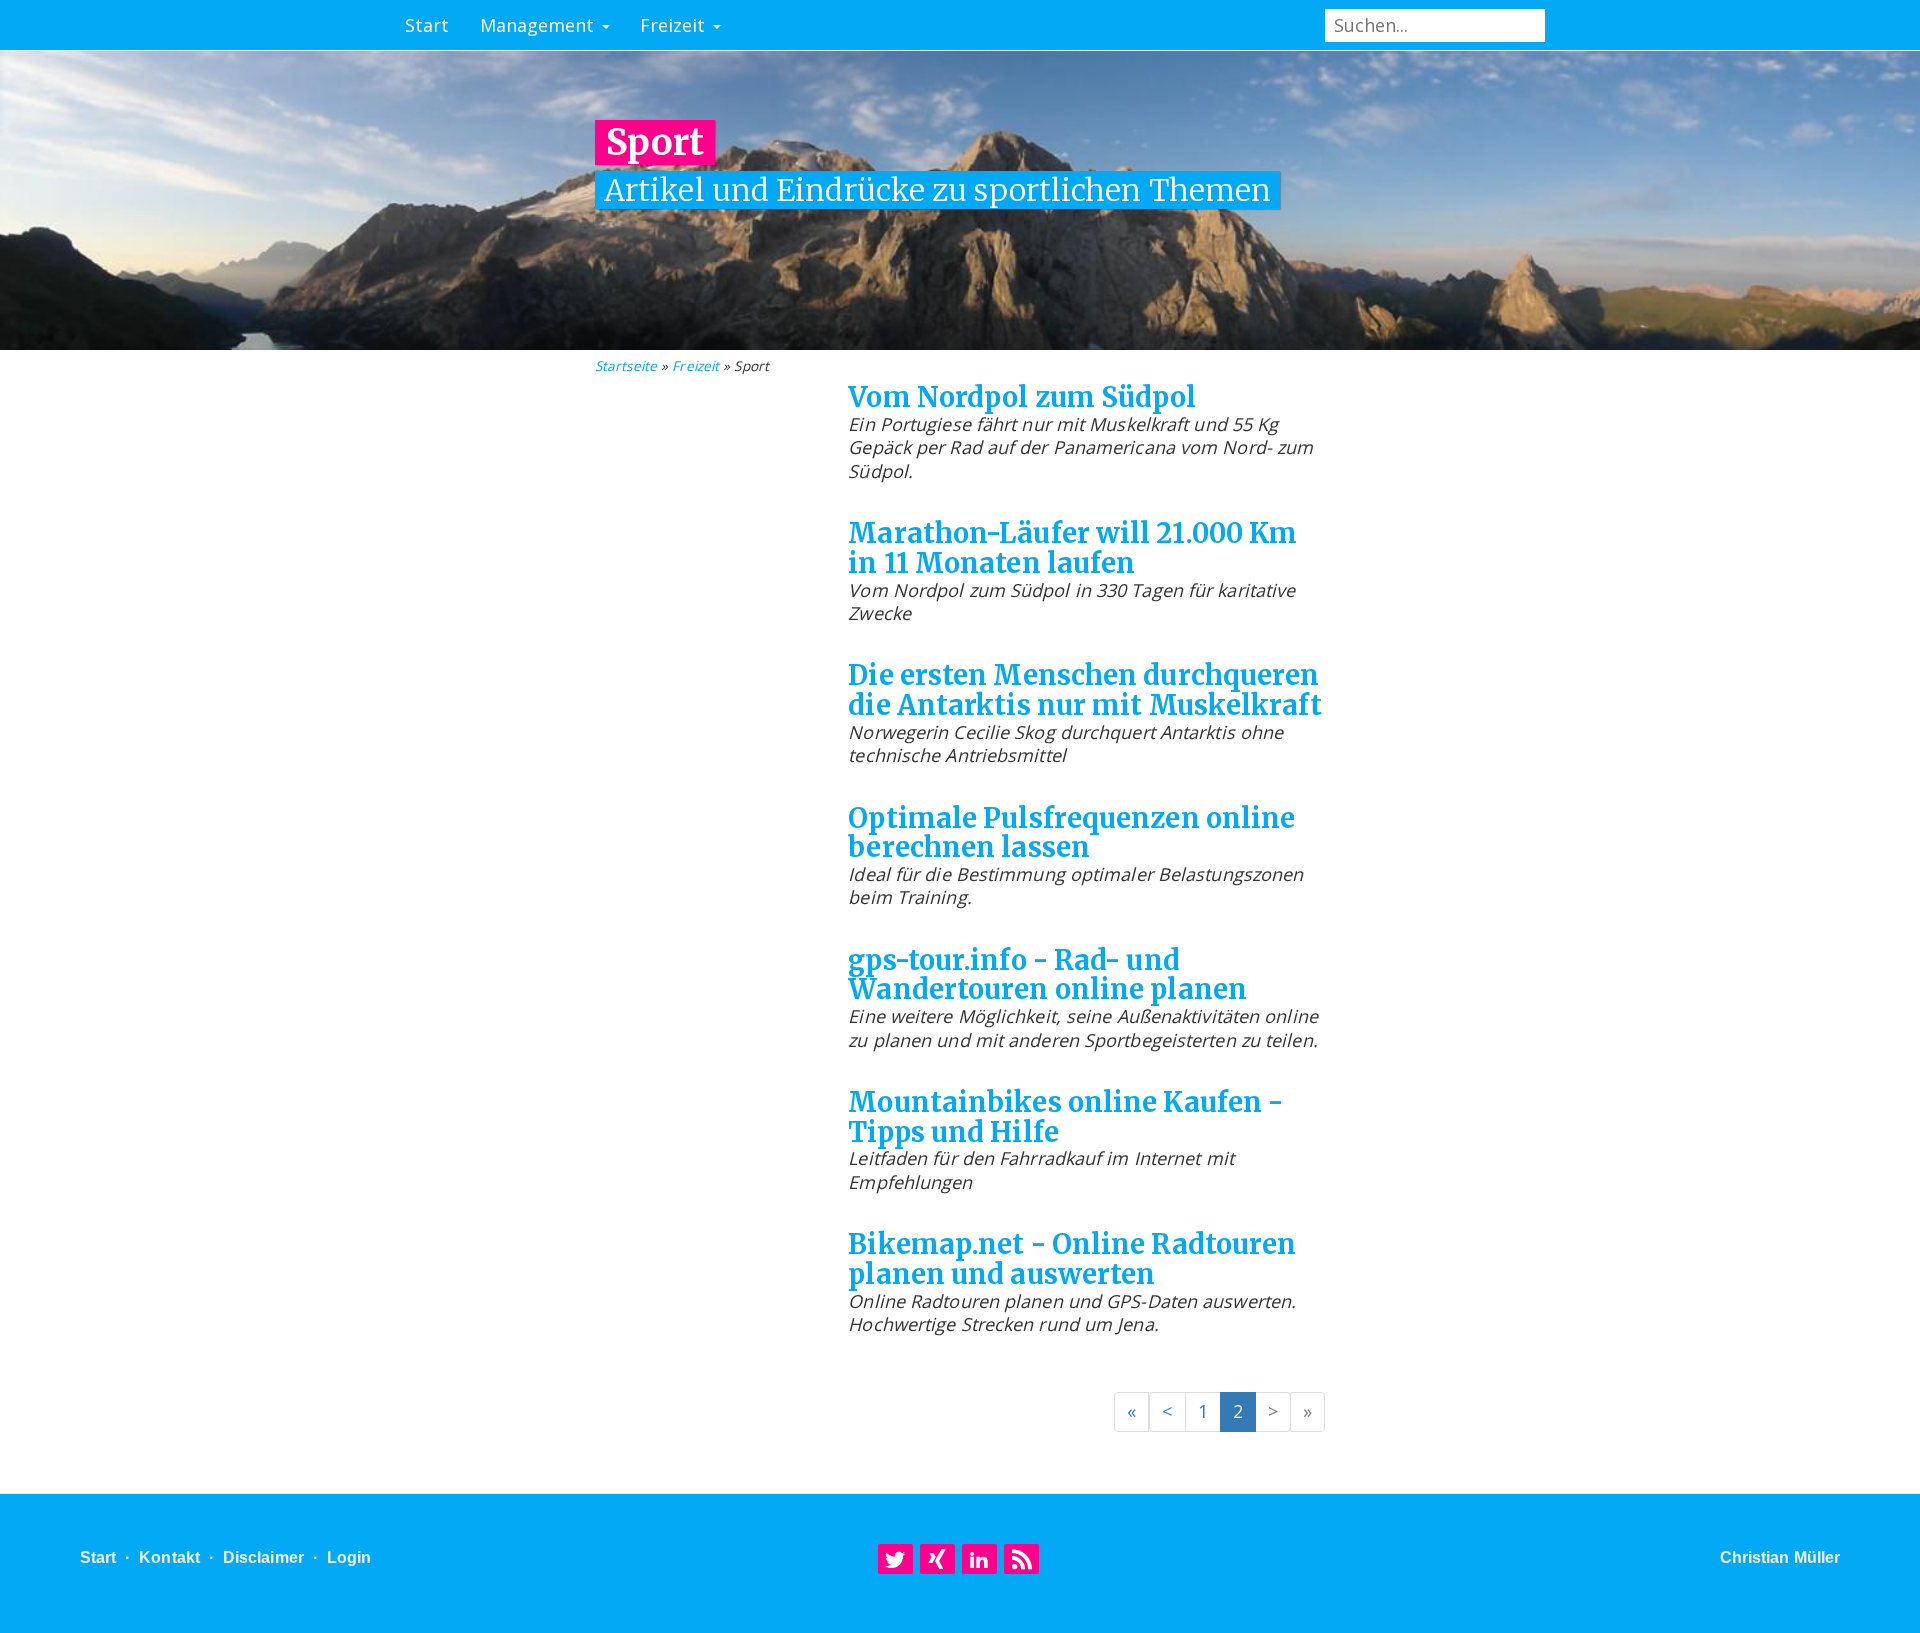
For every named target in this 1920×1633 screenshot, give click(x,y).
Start (427, 25)
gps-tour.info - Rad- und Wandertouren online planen (1047, 975)
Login (349, 1557)
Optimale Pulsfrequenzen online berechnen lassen (1071, 833)
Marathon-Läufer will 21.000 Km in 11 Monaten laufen (1072, 548)
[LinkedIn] (979, 1559)
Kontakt (169, 1557)
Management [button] (540, 25)
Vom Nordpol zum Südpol (1022, 397)
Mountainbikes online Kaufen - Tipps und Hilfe (1065, 1117)
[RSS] (1021, 1559)
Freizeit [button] (675, 25)
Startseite (626, 366)
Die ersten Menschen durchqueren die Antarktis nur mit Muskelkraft (1084, 690)
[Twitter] (895, 1559)
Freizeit (695, 366)
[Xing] (937, 1559)
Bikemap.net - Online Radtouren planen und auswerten (1072, 1259)
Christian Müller (1780, 1557)
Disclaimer (263, 1557)
